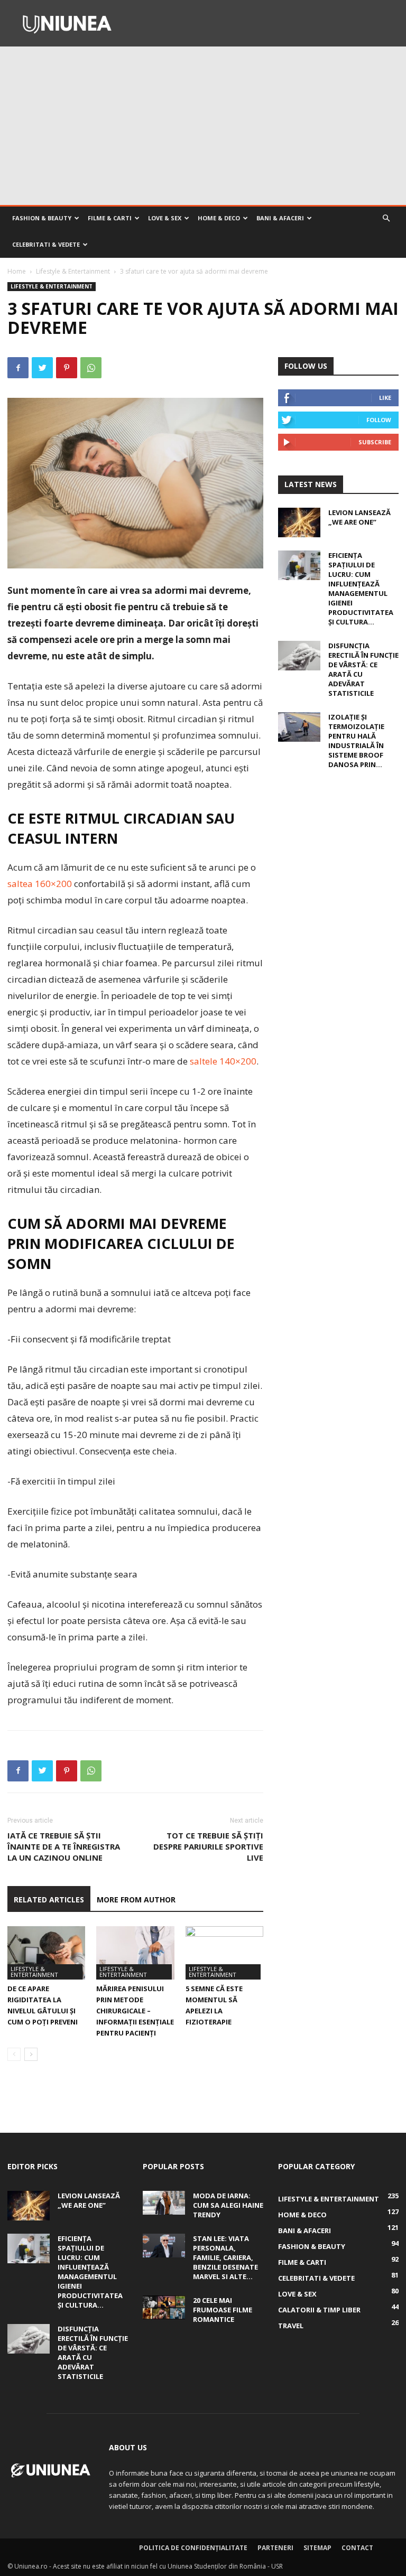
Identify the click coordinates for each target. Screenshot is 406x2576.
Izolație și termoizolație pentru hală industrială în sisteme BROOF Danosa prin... (356, 741)
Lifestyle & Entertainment (73, 271)
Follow (379, 420)
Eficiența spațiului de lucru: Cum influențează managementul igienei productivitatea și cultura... (361, 589)
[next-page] (31, 2054)
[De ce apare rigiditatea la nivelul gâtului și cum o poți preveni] (46, 1953)
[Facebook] (18, 368)
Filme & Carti (110, 218)
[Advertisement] (203, 126)
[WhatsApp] (91, 368)
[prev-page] (14, 2054)
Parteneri (275, 2548)
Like (385, 398)
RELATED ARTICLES (49, 1900)
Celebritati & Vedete (46, 244)
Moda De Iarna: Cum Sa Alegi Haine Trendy (228, 2205)
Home (17, 271)
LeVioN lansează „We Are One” (359, 517)
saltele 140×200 (223, 1061)
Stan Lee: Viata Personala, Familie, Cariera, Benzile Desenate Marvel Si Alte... (225, 2257)
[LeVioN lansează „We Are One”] (299, 522)
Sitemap (317, 2548)
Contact (357, 2548)
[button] (386, 218)
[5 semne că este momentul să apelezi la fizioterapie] (224, 1953)
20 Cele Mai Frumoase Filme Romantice (223, 2310)
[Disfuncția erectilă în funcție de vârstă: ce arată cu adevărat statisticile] (299, 656)
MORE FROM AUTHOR (136, 1900)
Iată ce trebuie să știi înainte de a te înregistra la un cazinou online (64, 1846)
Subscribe (375, 442)
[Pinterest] (67, 368)
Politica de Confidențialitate (193, 2548)
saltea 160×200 (40, 884)
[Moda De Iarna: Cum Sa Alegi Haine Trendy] (164, 2203)
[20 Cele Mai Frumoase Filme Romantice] (164, 2307)
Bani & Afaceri (280, 218)
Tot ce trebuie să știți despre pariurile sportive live (208, 1846)
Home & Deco (219, 218)
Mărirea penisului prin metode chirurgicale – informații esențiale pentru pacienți (135, 2011)
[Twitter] (42, 368)
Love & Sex (165, 218)
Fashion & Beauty (42, 218)
